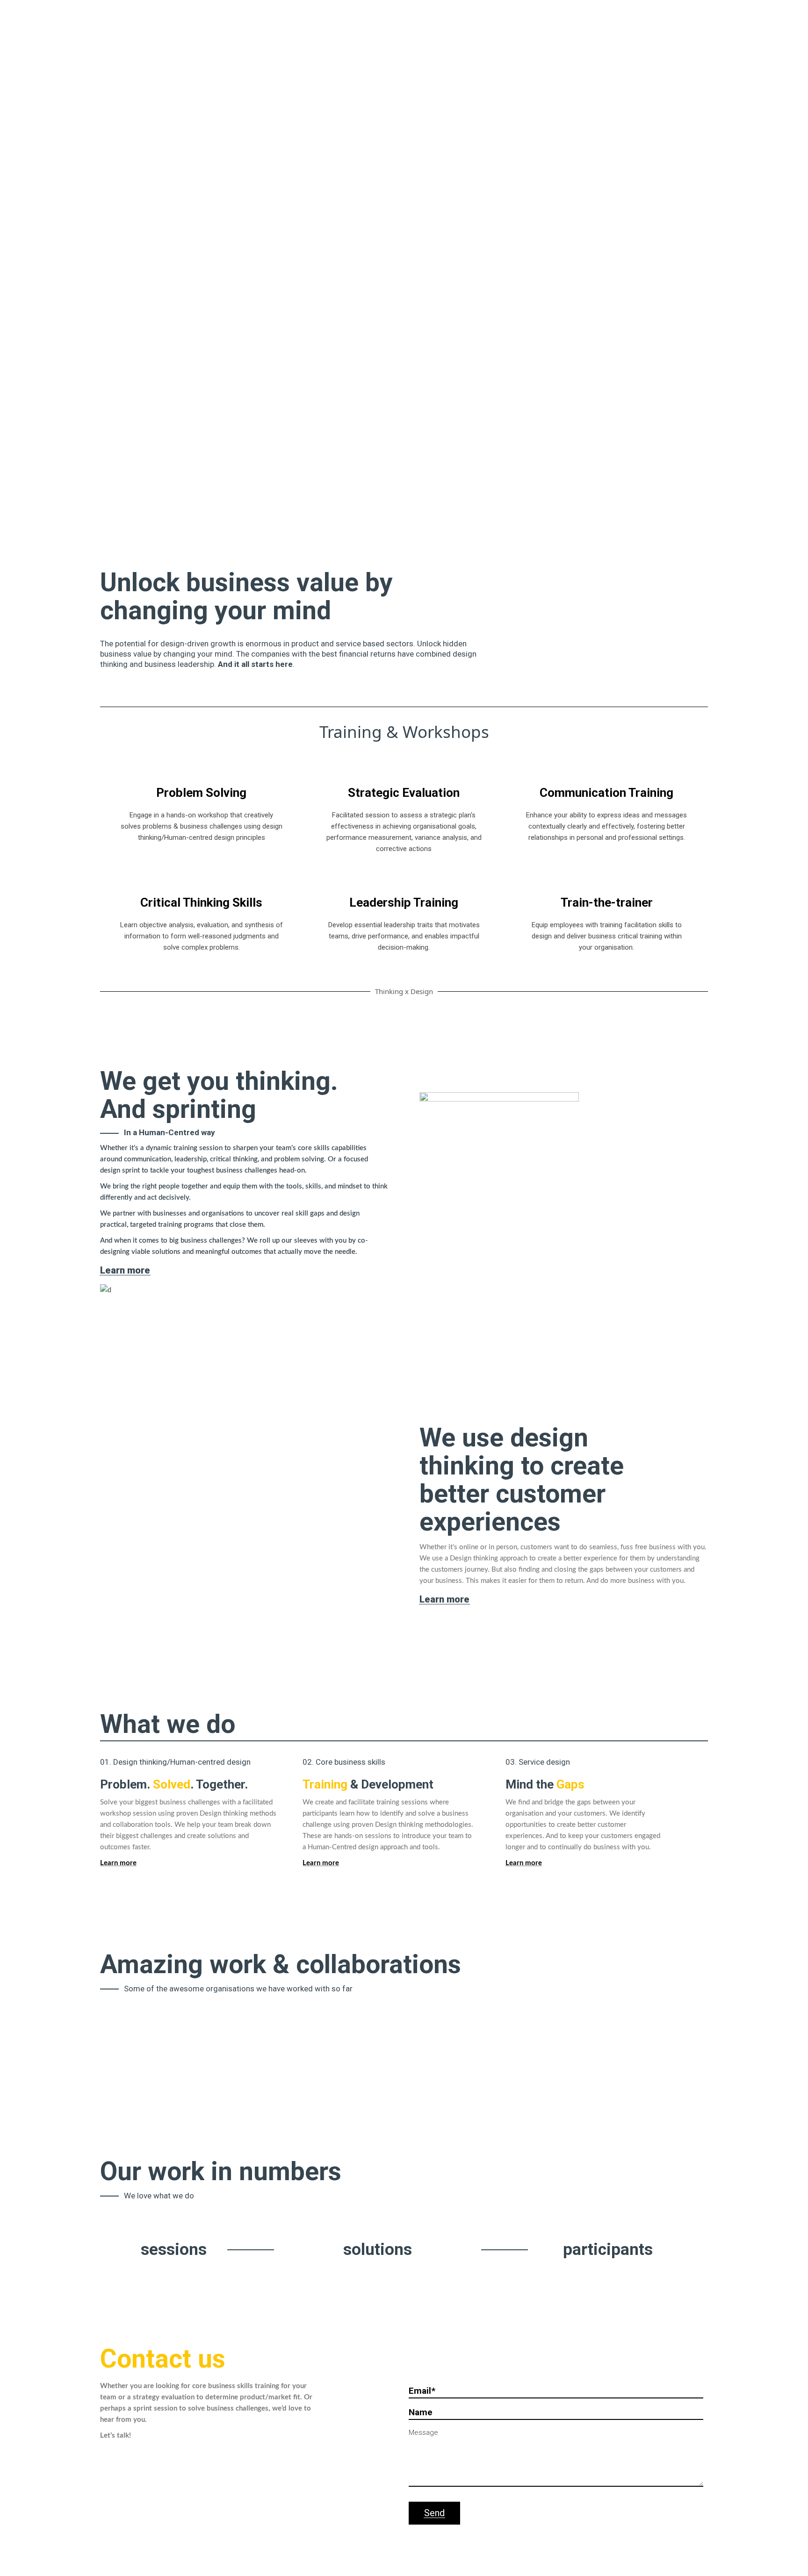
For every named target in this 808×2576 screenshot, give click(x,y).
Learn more (524, 1863)
